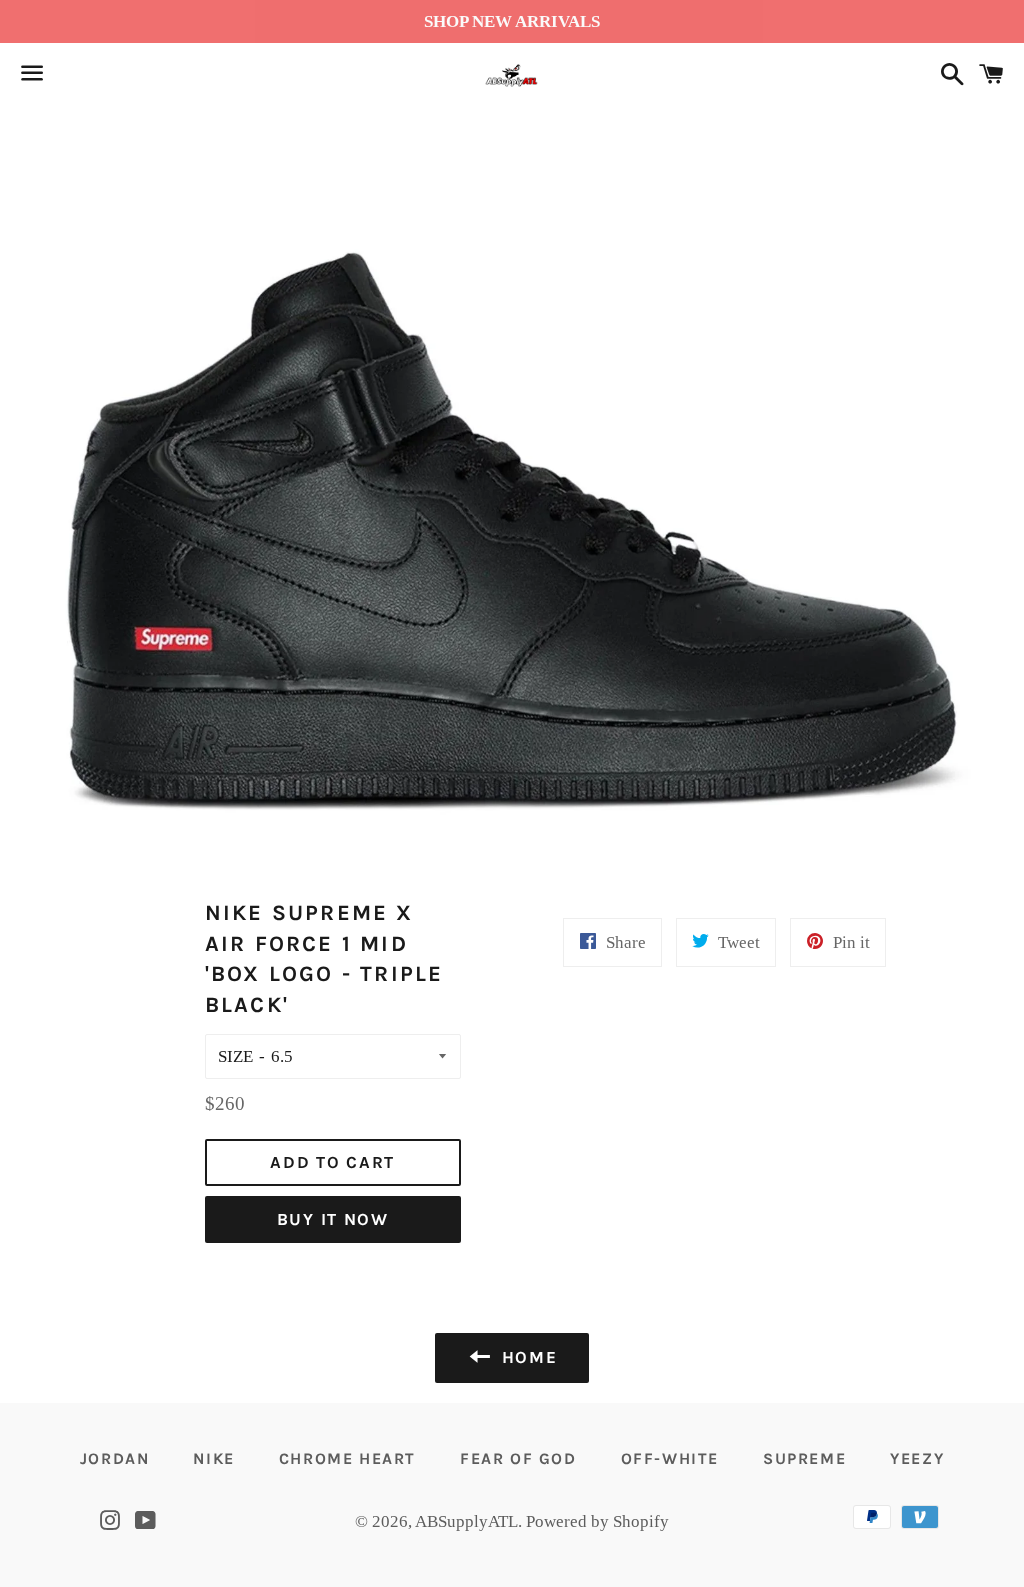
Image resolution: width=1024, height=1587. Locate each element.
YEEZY (917, 1458)
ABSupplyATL (466, 1521)
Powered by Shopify (597, 1521)
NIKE (213, 1458)
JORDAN (115, 1458)
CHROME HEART (347, 1458)
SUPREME (804, 1458)
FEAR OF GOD (518, 1458)
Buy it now (333, 1219)
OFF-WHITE (670, 1458)
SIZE (235, 1056)
